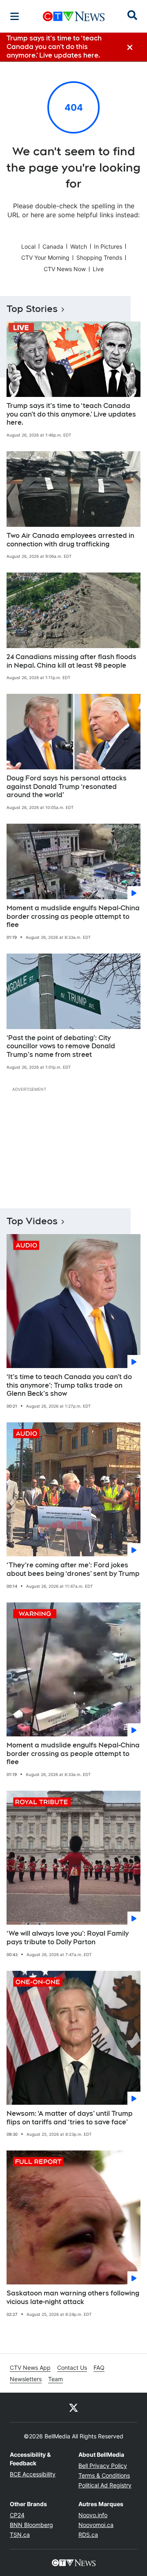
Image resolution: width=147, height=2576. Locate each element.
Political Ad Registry (105, 2485)
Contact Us (72, 2368)
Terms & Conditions (104, 2475)
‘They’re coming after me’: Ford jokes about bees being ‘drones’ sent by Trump (73, 1569)
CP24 (17, 2515)
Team (56, 2379)
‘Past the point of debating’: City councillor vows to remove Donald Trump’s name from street (61, 1046)
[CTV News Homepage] (74, 16)
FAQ (99, 2368)
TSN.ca (20, 2535)
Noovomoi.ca (96, 2525)
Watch (79, 246)
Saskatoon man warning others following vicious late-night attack (73, 2297)
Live (98, 269)
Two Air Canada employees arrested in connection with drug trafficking (70, 540)
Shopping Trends (99, 257)
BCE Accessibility (33, 2474)
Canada (53, 246)
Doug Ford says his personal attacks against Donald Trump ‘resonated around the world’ (67, 787)
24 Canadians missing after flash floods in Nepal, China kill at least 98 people (71, 661)
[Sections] (15, 16)
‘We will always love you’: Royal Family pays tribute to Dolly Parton (68, 1938)
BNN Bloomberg (31, 2525)
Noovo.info (93, 2515)
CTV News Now (65, 269)
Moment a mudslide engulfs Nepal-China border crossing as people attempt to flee (73, 917)
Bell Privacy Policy (103, 2466)
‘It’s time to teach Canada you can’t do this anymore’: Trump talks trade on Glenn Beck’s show (69, 1385)
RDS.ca (88, 2535)
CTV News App (30, 2368)
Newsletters (26, 2379)
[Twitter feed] (73, 2407)
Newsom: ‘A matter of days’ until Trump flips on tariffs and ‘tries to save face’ (70, 2118)
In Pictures (108, 246)
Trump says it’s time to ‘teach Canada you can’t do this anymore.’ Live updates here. (71, 414)
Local (28, 246)
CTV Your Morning (45, 257)
